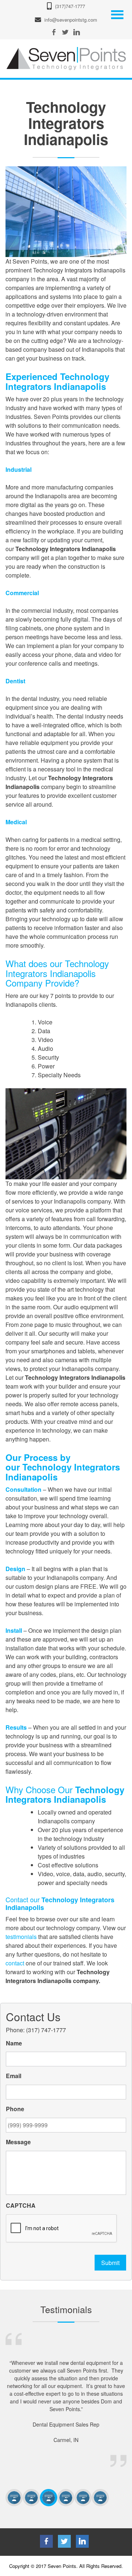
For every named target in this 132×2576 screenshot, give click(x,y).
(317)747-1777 (70, 6)
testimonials (22, 1937)
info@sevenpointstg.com (71, 20)
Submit (110, 2263)
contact (15, 1963)
